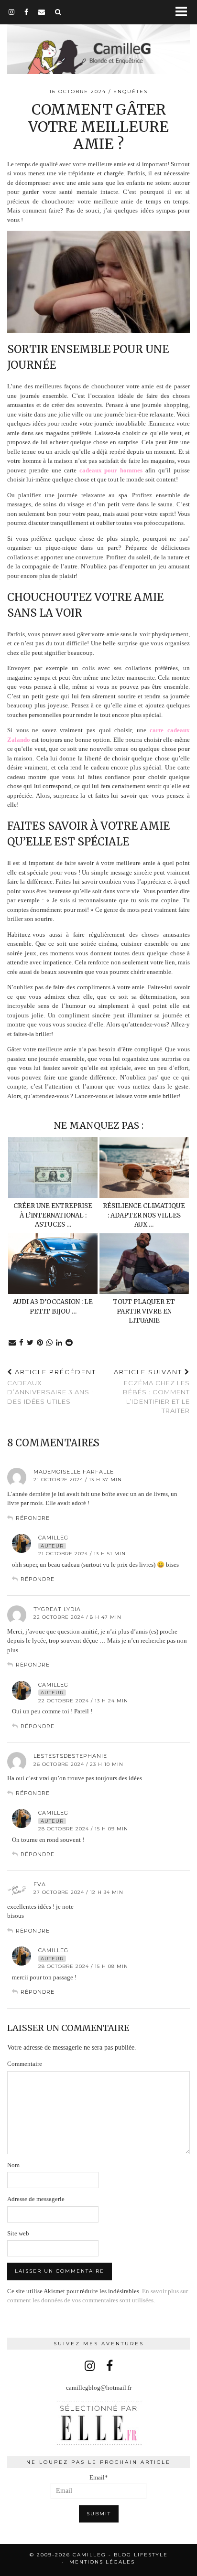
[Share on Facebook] (22, 1343)
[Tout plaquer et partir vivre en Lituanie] (144, 1264)
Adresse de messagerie (36, 2199)
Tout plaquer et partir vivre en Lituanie (144, 1311)
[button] (184, 12)
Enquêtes (131, 91)
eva (40, 1884)
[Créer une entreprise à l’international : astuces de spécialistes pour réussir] (53, 1168)
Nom (13, 2165)
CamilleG (53, 1538)
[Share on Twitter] (30, 1343)
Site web (18, 2233)
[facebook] (27, 12)
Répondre (33, 1518)
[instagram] (12, 12)
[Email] (42, 12)
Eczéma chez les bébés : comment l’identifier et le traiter (152, 1391)
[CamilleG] (98, 38)
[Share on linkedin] (59, 1343)
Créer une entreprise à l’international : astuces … (53, 1215)
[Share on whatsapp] (50, 1343)
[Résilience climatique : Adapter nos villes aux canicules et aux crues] (144, 1168)
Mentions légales (102, 2562)
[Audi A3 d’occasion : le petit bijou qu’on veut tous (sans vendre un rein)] (53, 1264)
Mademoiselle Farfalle (74, 1472)
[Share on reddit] (69, 1343)
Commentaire (25, 2064)
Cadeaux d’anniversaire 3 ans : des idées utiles (52, 1387)
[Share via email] (12, 1343)
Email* (99, 2477)
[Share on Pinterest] (40, 1343)
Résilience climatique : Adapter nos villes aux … (144, 1215)
